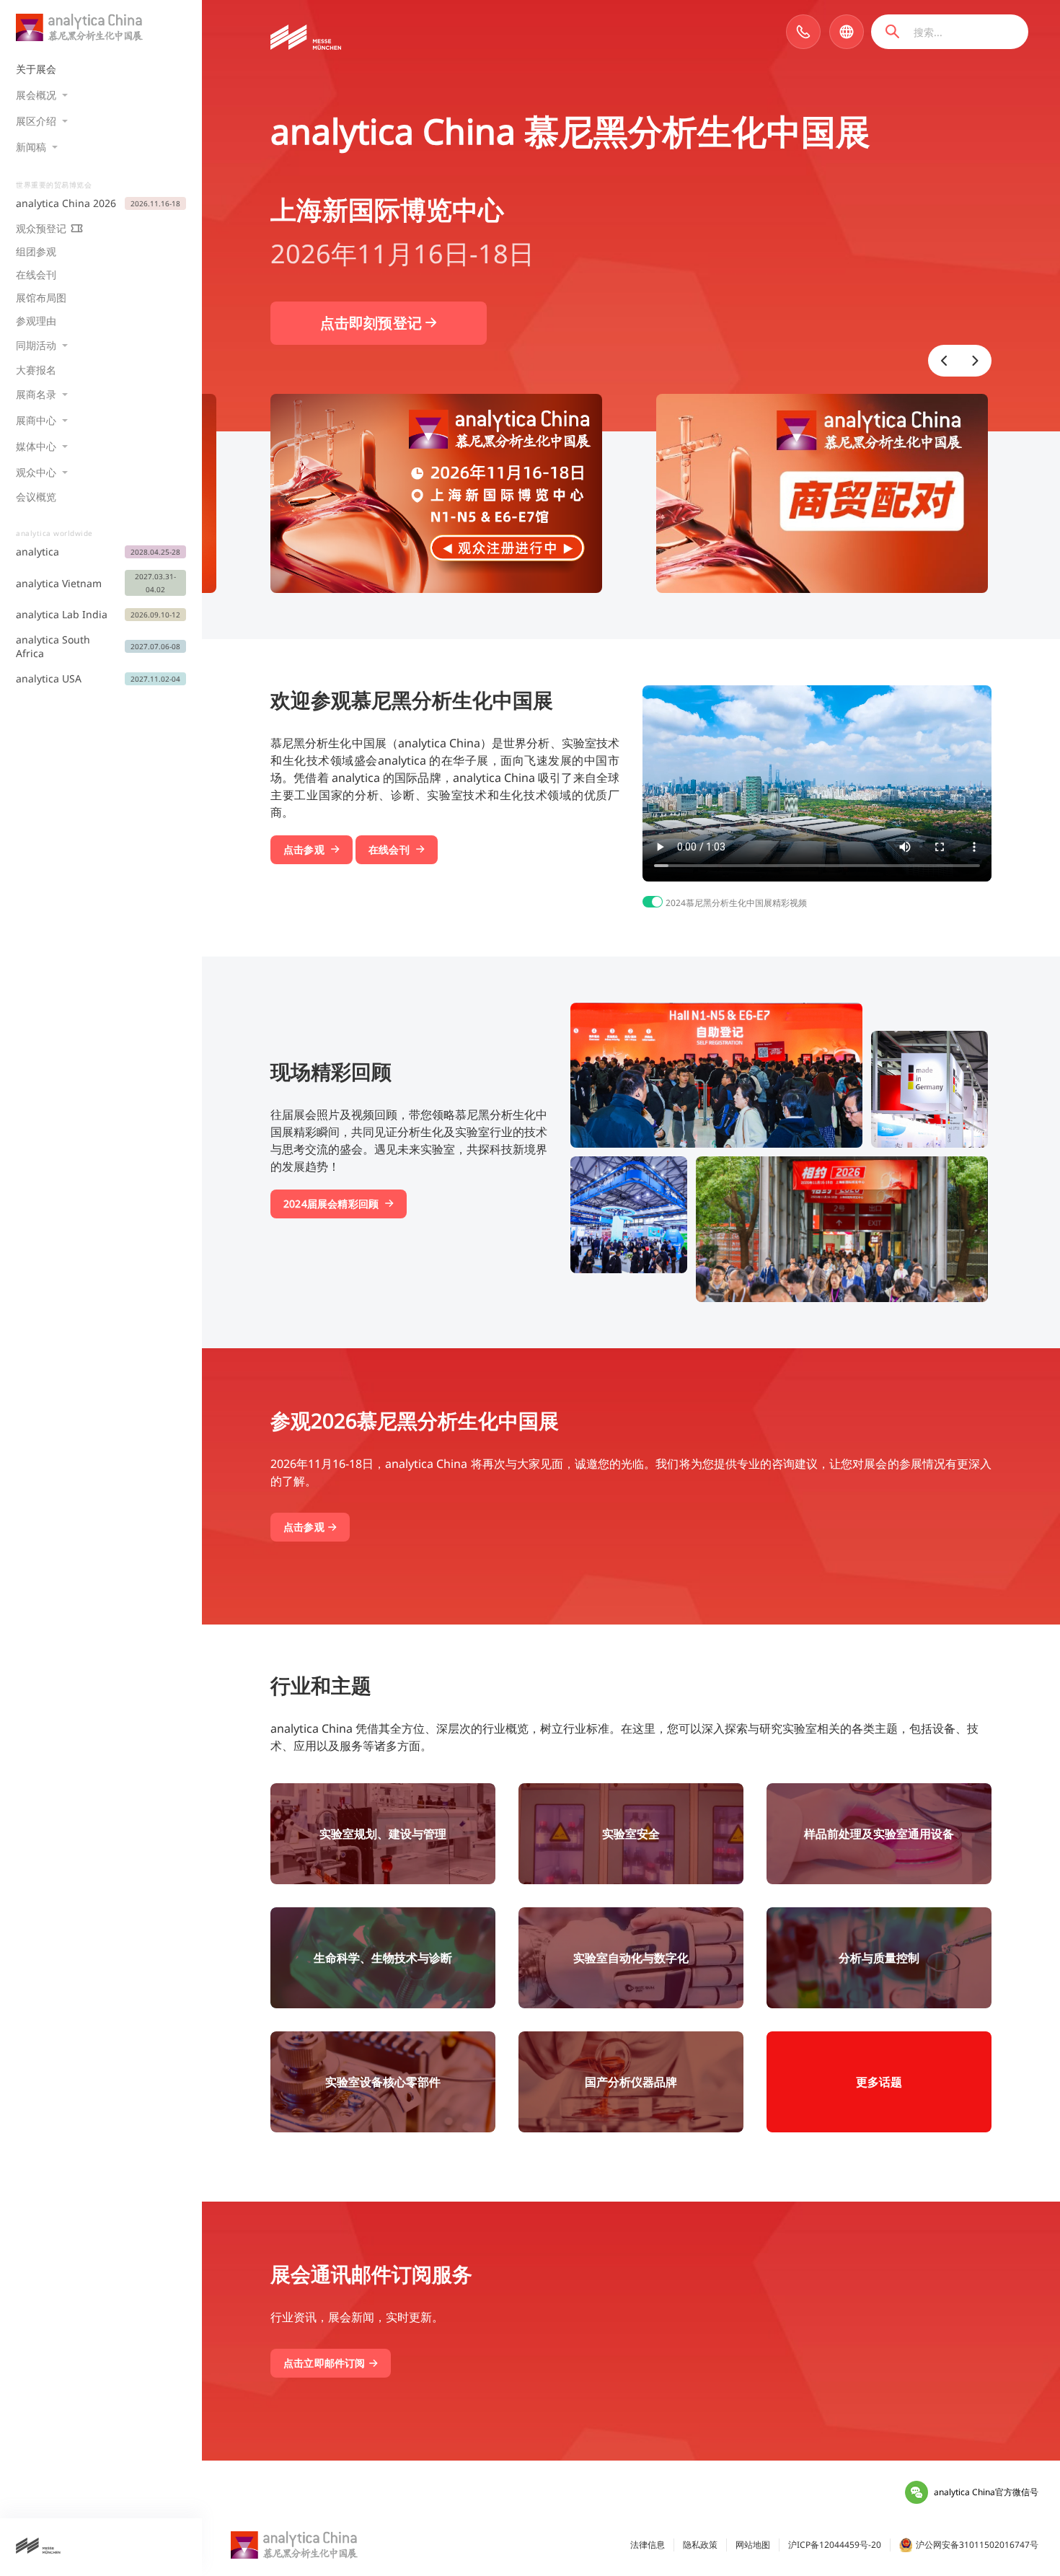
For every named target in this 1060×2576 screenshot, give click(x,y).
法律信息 (648, 2545)
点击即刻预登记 (373, 323)
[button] (944, 361)
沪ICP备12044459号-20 (835, 2545)
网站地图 (753, 2545)
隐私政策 (700, 2545)
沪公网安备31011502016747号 (977, 2545)
